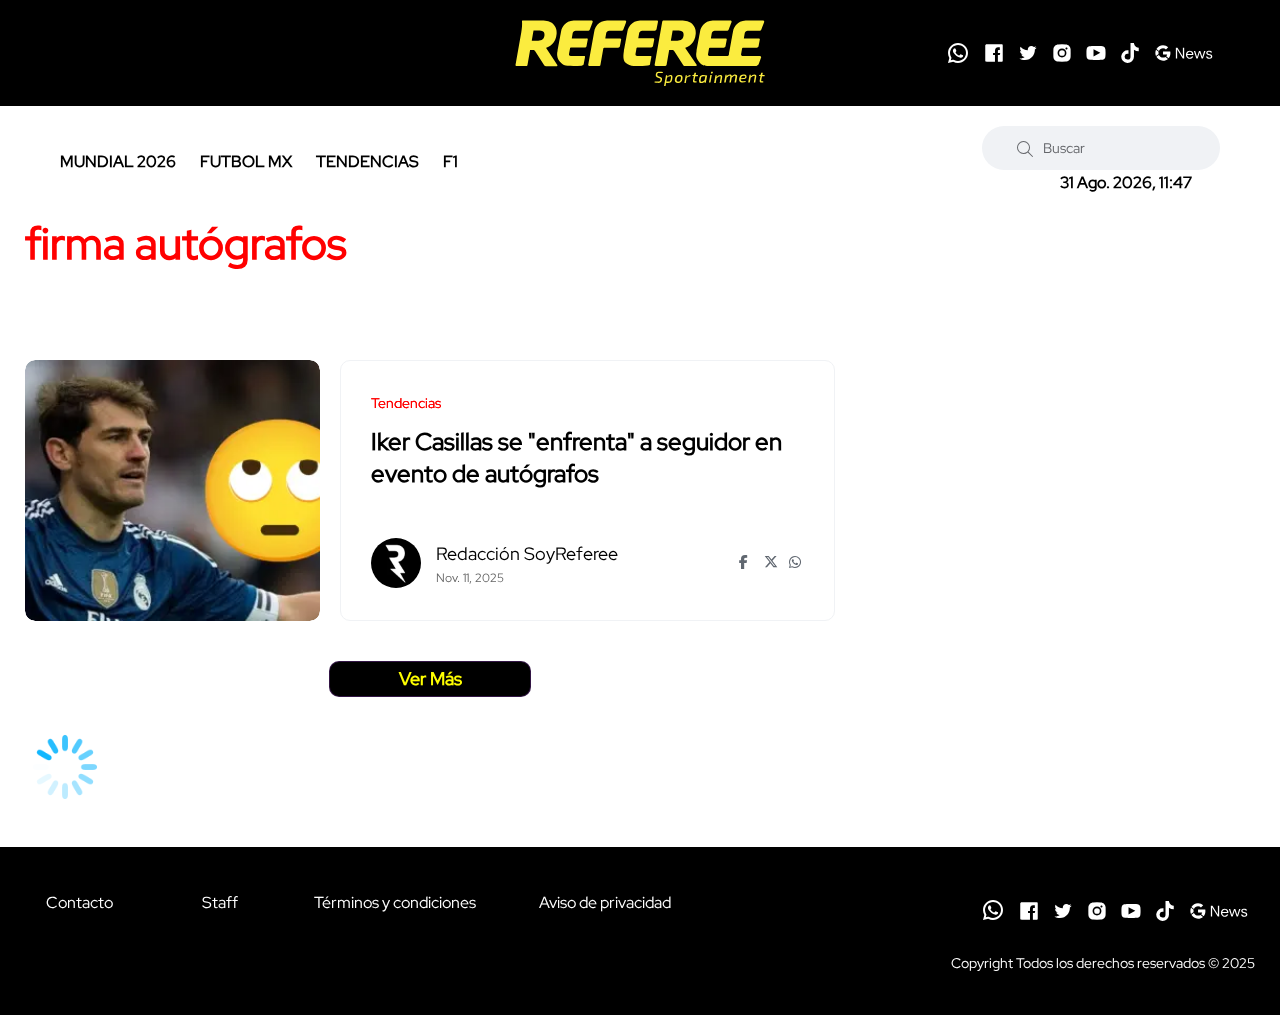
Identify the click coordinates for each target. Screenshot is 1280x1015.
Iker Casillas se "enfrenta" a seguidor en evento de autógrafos (576, 458)
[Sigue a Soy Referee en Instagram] (1062, 53)
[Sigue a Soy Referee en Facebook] (994, 53)
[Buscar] (1025, 148)
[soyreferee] (640, 53)
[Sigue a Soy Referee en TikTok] (1130, 53)
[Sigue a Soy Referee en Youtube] (1096, 53)
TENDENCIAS (367, 161)
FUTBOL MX (246, 161)
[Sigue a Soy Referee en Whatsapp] (958, 53)
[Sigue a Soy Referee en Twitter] (1028, 53)
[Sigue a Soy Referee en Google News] (1183, 53)
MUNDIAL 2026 (118, 161)
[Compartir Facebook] (746, 562)
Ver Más (430, 678)
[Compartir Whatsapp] (796, 562)
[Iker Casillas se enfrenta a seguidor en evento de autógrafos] (172, 490)
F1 (450, 161)
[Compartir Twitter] (771, 562)
